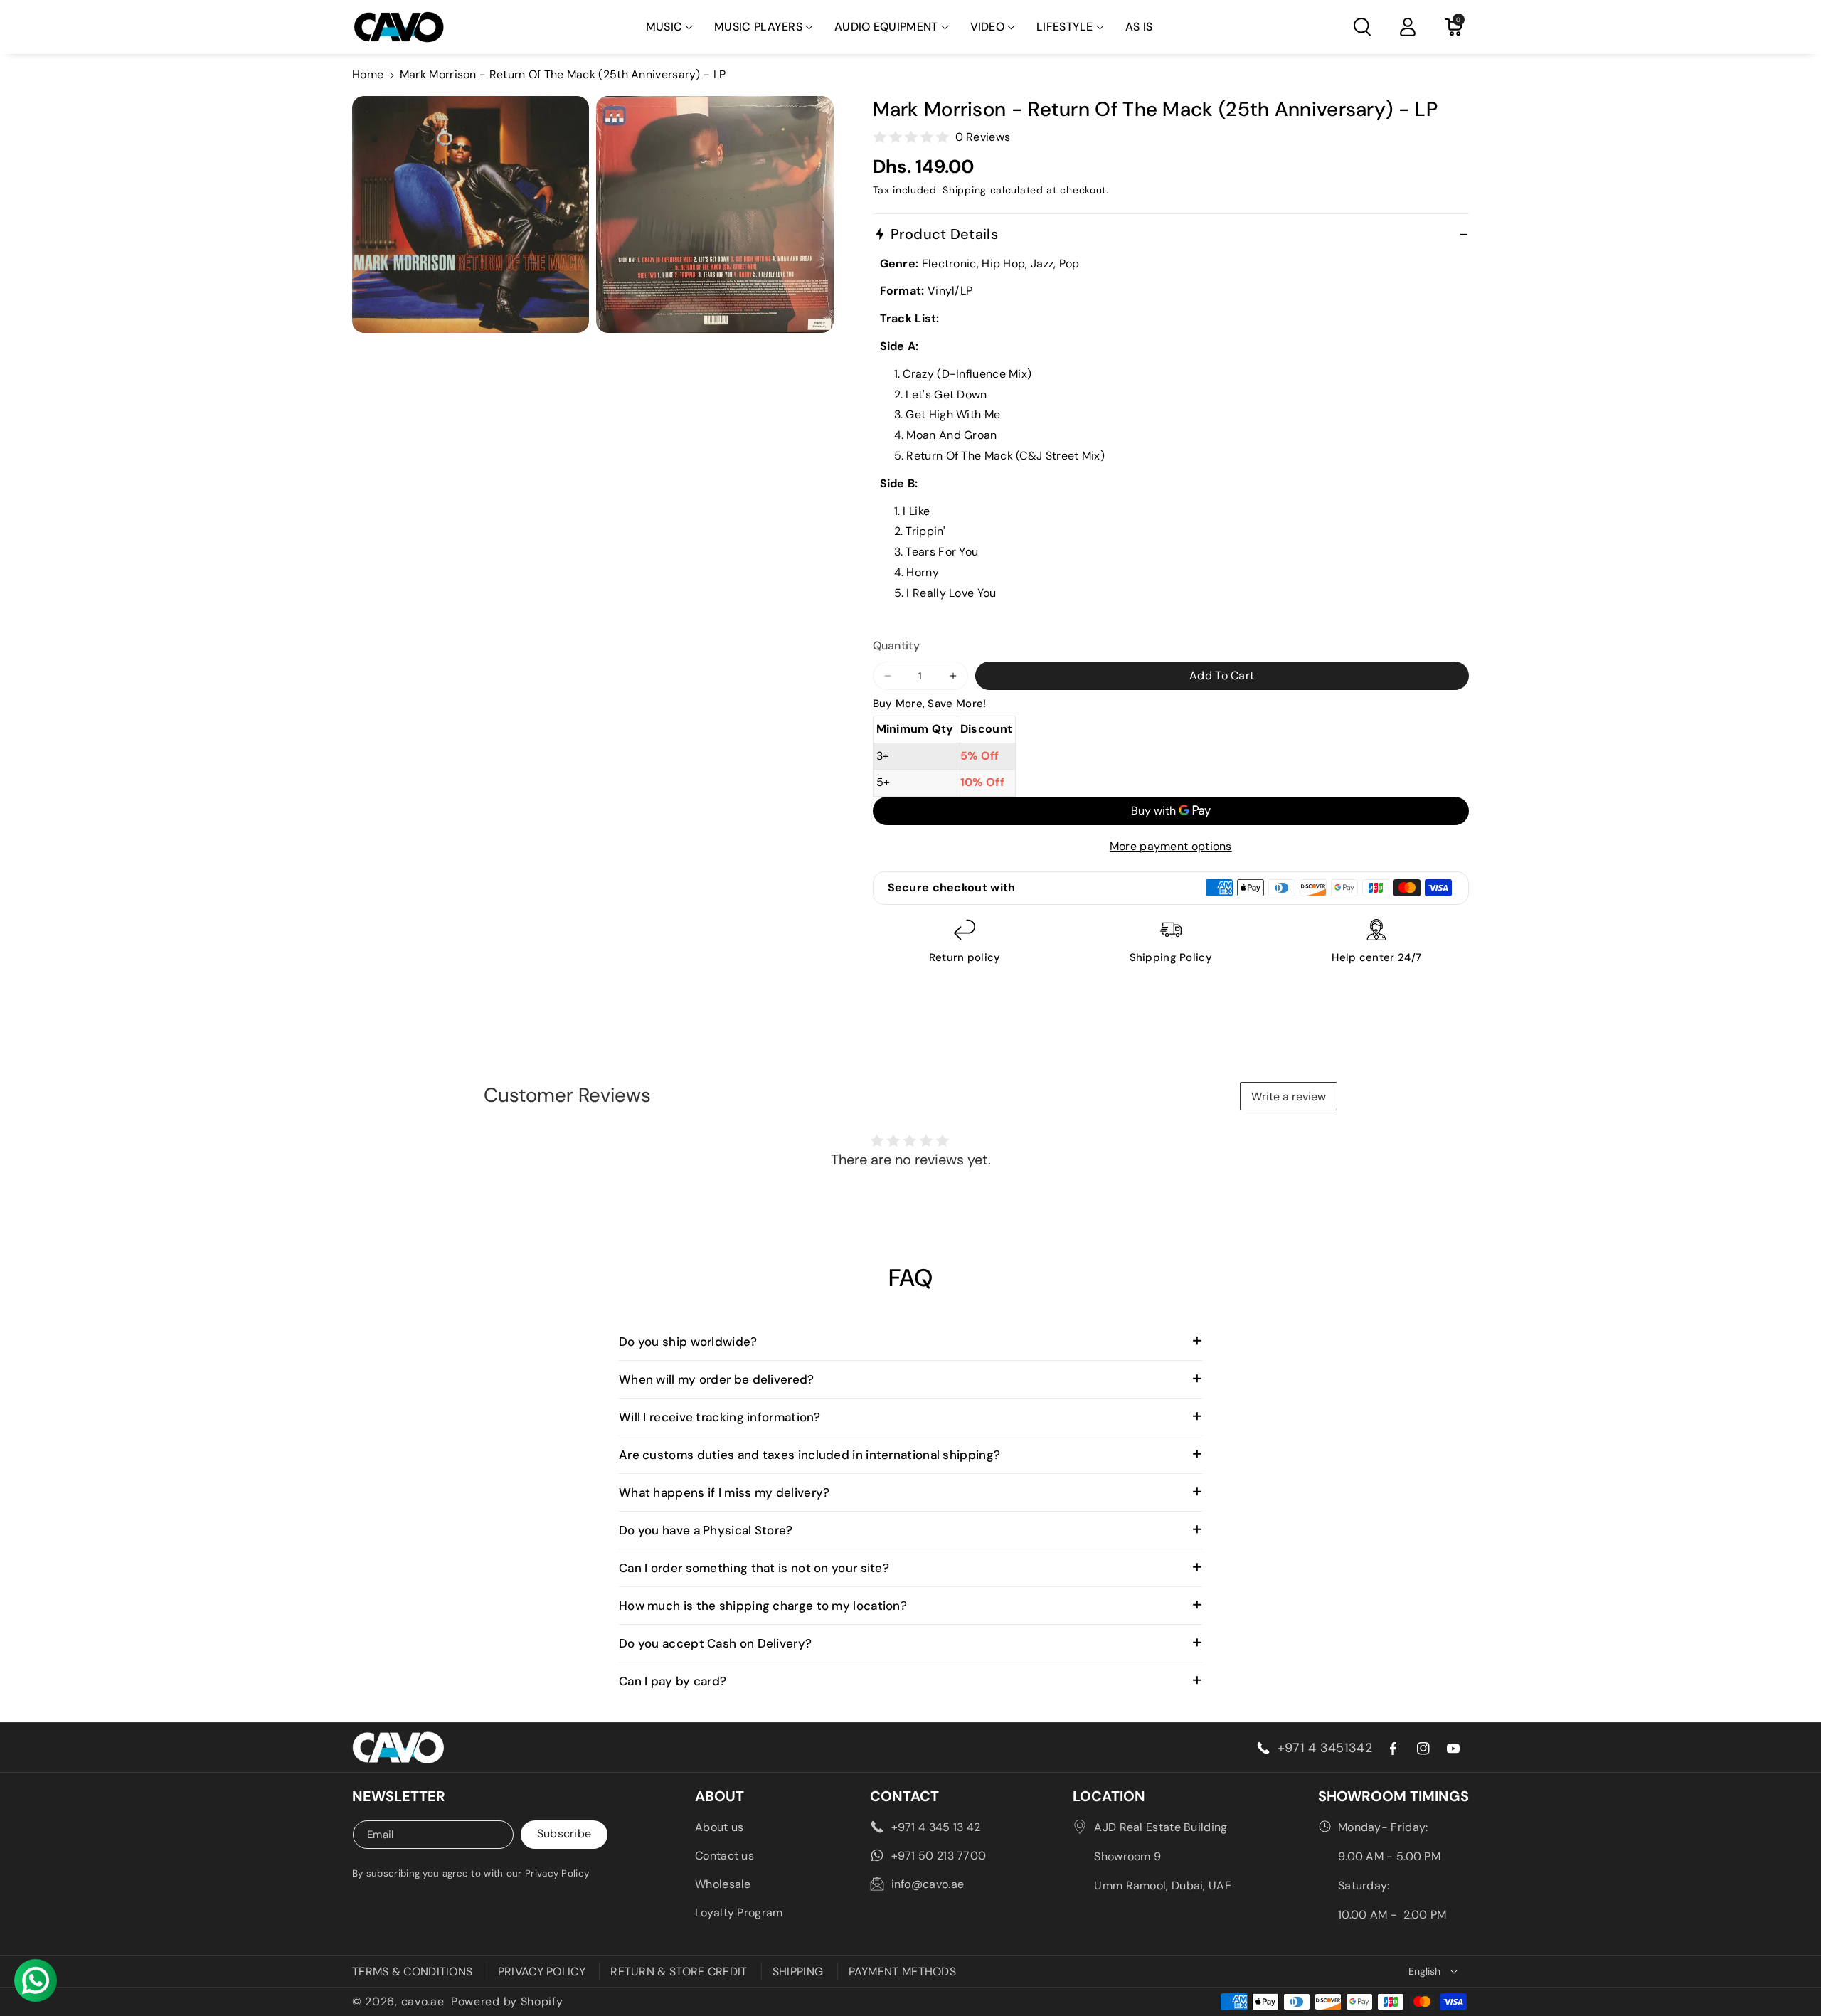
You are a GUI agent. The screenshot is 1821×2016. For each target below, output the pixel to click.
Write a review (1289, 1097)
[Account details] (1408, 27)
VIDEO (988, 27)
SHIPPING (798, 1972)
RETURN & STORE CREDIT (679, 1972)
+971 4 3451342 (1325, 1748)
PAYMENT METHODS (903, 1972)
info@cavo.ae (928, 1884)
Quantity (896, 646)
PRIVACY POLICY (542, 1972)
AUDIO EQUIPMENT (886, 27)
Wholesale (723, 1884)
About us (719, 1827)
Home (368, 74)
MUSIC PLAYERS (758, 27)
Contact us (724, 1856)
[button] (670, 27)
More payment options (1171, 846)
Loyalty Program (739, 1912)
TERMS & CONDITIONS (412, 1972)
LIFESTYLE (1065, 27)
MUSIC (664, 27)
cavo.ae (423, 2001)
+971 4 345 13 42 (936, 1827)
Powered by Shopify (507, 2001)
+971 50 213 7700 (939, 1856)
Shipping (965, 190)
